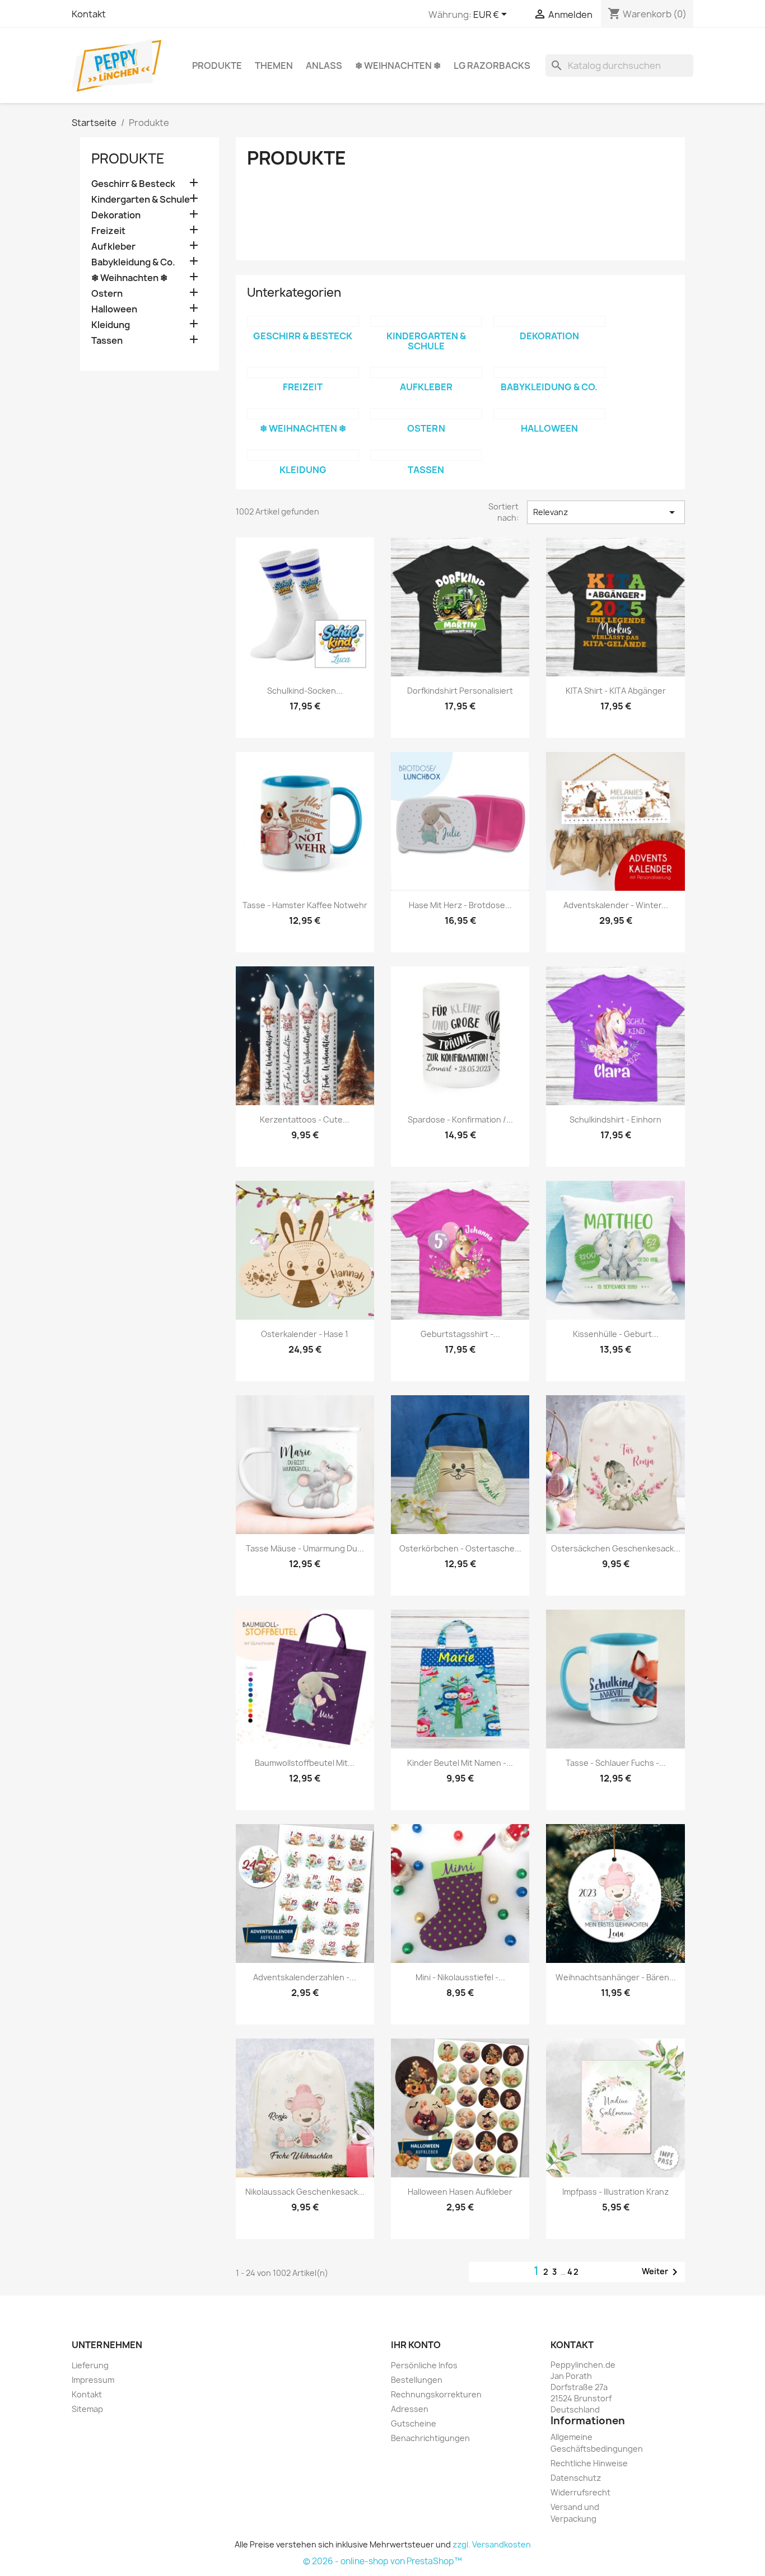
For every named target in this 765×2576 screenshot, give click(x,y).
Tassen (107, 341)
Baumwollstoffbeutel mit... (305, 1763)
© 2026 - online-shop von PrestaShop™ (382, 2561)
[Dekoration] (549, 321)
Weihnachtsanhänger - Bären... (616, 1977)
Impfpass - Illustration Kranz (615, 2192)
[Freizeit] (303, 372)
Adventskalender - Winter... (616, 905)
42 (573, 2272)
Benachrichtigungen (430, 2438)
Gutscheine (414, 2423)
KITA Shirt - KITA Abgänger (616, 691)
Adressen (410, 2409)
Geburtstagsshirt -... (460, 1334)
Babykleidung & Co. (133, 262)
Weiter (662, 2272)
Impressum (93, 2380)
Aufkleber (113, 247)
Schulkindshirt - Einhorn (615, 1119)
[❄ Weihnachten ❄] (303, 414)
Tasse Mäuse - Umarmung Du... (305, 1548)
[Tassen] (426, 455)
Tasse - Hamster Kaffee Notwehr (305, 905)
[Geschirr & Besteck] (303, 321)
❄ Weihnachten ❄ (398, 66)
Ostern (107, 294)
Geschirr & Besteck (133, 184)
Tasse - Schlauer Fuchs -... (616, 1763)
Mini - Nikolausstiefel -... (460, 1977)
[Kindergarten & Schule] (426, 321)
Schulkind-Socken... (305, 691)
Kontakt (89, 14)
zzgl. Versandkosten (492, 2544)
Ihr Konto (416, 2345)
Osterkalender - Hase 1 (305, 1334)
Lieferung (90, 2365)
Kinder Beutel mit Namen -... (460, 1763)
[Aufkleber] (426, 372)
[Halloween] (549, 414)
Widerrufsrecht (580, 2492)
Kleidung (111, 325)
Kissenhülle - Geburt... (616, 1334)
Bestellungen (417, 2380)
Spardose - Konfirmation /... (460, 1119)
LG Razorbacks (492, 66)
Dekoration (116, 215)
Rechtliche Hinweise (589, 2463)
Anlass (324, 66)
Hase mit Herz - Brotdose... (460, 905)
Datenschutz (576, 2478)
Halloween (114, 309)
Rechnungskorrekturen (436, 2394)
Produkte (217, 66)
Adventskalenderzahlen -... (305, 1977)
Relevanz (606, 512)
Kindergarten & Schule (141, 200)
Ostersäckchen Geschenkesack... (616, 1548)
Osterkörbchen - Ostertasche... (460, 1548)
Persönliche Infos (424, 2365)
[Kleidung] (303, 455)
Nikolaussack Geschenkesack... (305, 2192)
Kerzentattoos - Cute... (305, 1119)
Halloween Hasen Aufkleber (460, 2192)
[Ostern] (426, 414)
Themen (274, 66)
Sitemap (87, 2409)
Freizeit (108, 231)
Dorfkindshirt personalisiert (460, 691)
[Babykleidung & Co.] (549, 372)
